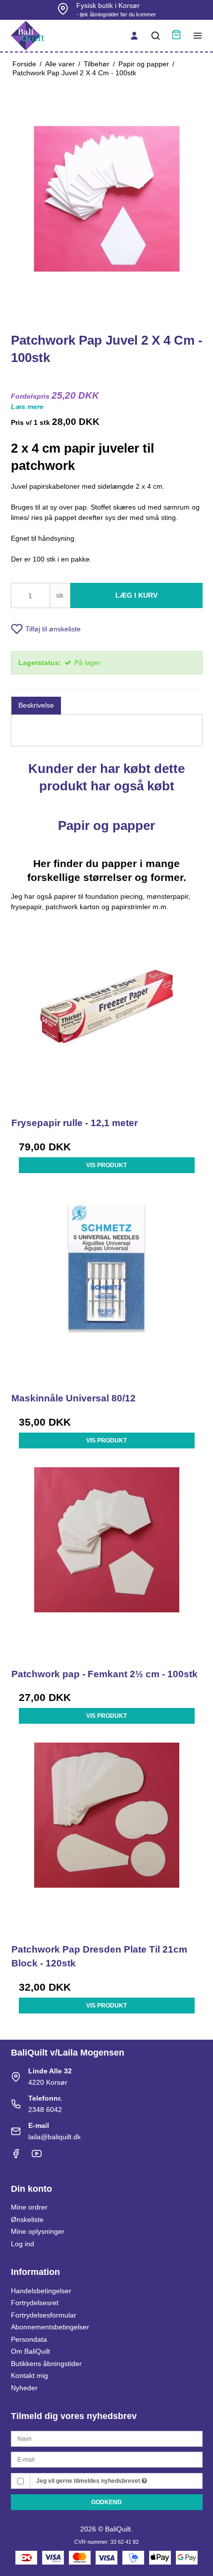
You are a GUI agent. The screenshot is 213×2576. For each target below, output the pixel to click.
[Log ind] (134, 36)
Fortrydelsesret (35, 2303)
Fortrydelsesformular (44, 2315)
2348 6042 (45, 2110)
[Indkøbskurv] (176, 36)
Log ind (23, 2244)
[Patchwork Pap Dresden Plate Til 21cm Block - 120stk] (107, 1838)
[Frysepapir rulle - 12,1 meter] (107, 1011)
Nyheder (24, 2388)
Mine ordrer (29, 2207)
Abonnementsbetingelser (50, 2327)
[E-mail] (107, 2459)
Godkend (106, 2502)
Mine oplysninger (38, 2231)
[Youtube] (37, 2156)
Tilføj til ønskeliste (53, 629)
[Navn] (107, 2438)
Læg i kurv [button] (136, 595)
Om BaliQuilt (30, 2351)
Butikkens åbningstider (46, 2364)
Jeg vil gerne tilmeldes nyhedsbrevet (89, 2481)
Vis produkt (106, 1165)
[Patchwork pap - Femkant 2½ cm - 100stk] (107, 1563)
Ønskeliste (27, 2219)
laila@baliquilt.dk (54, 2137)
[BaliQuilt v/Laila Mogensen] (28, 36)
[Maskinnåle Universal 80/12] (107, 1287)
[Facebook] (16, 2156)
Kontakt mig (29, 2375)
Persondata (29, 2339)
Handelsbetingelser (41, 2291)
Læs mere (27, 407)
